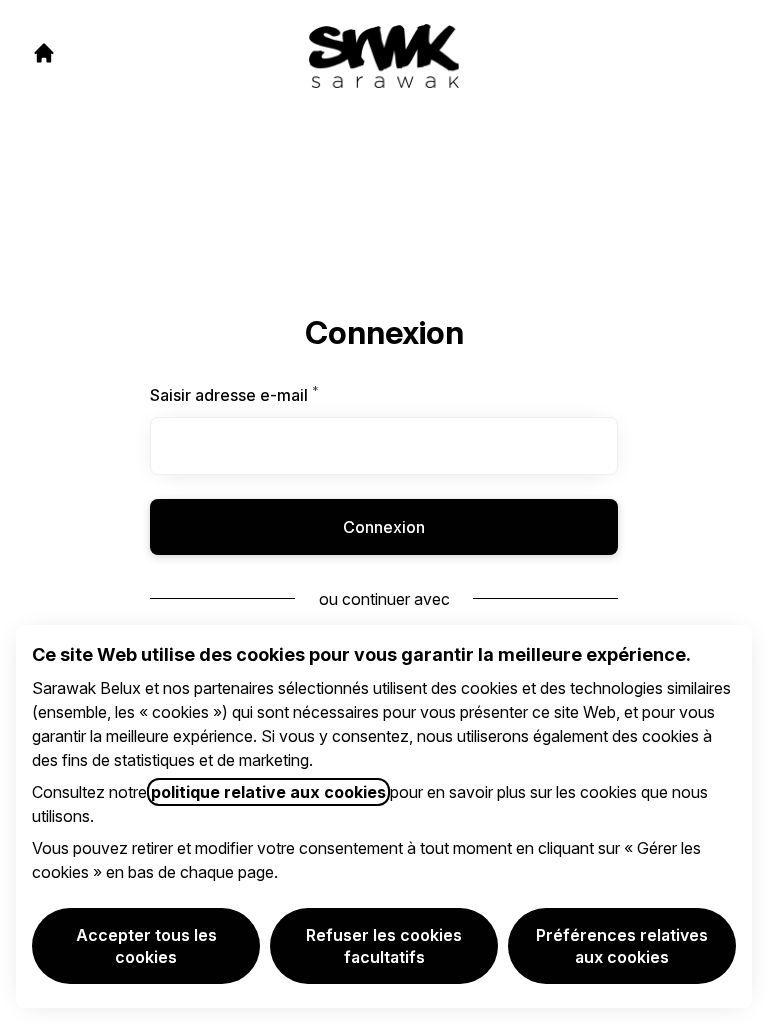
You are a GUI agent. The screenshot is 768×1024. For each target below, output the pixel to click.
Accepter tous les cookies (146, 946)
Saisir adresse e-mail (259, 395)
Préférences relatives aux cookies (622, 946)
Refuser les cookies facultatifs (384, 946)
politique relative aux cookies (268, 792)
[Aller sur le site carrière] (44, 53)
